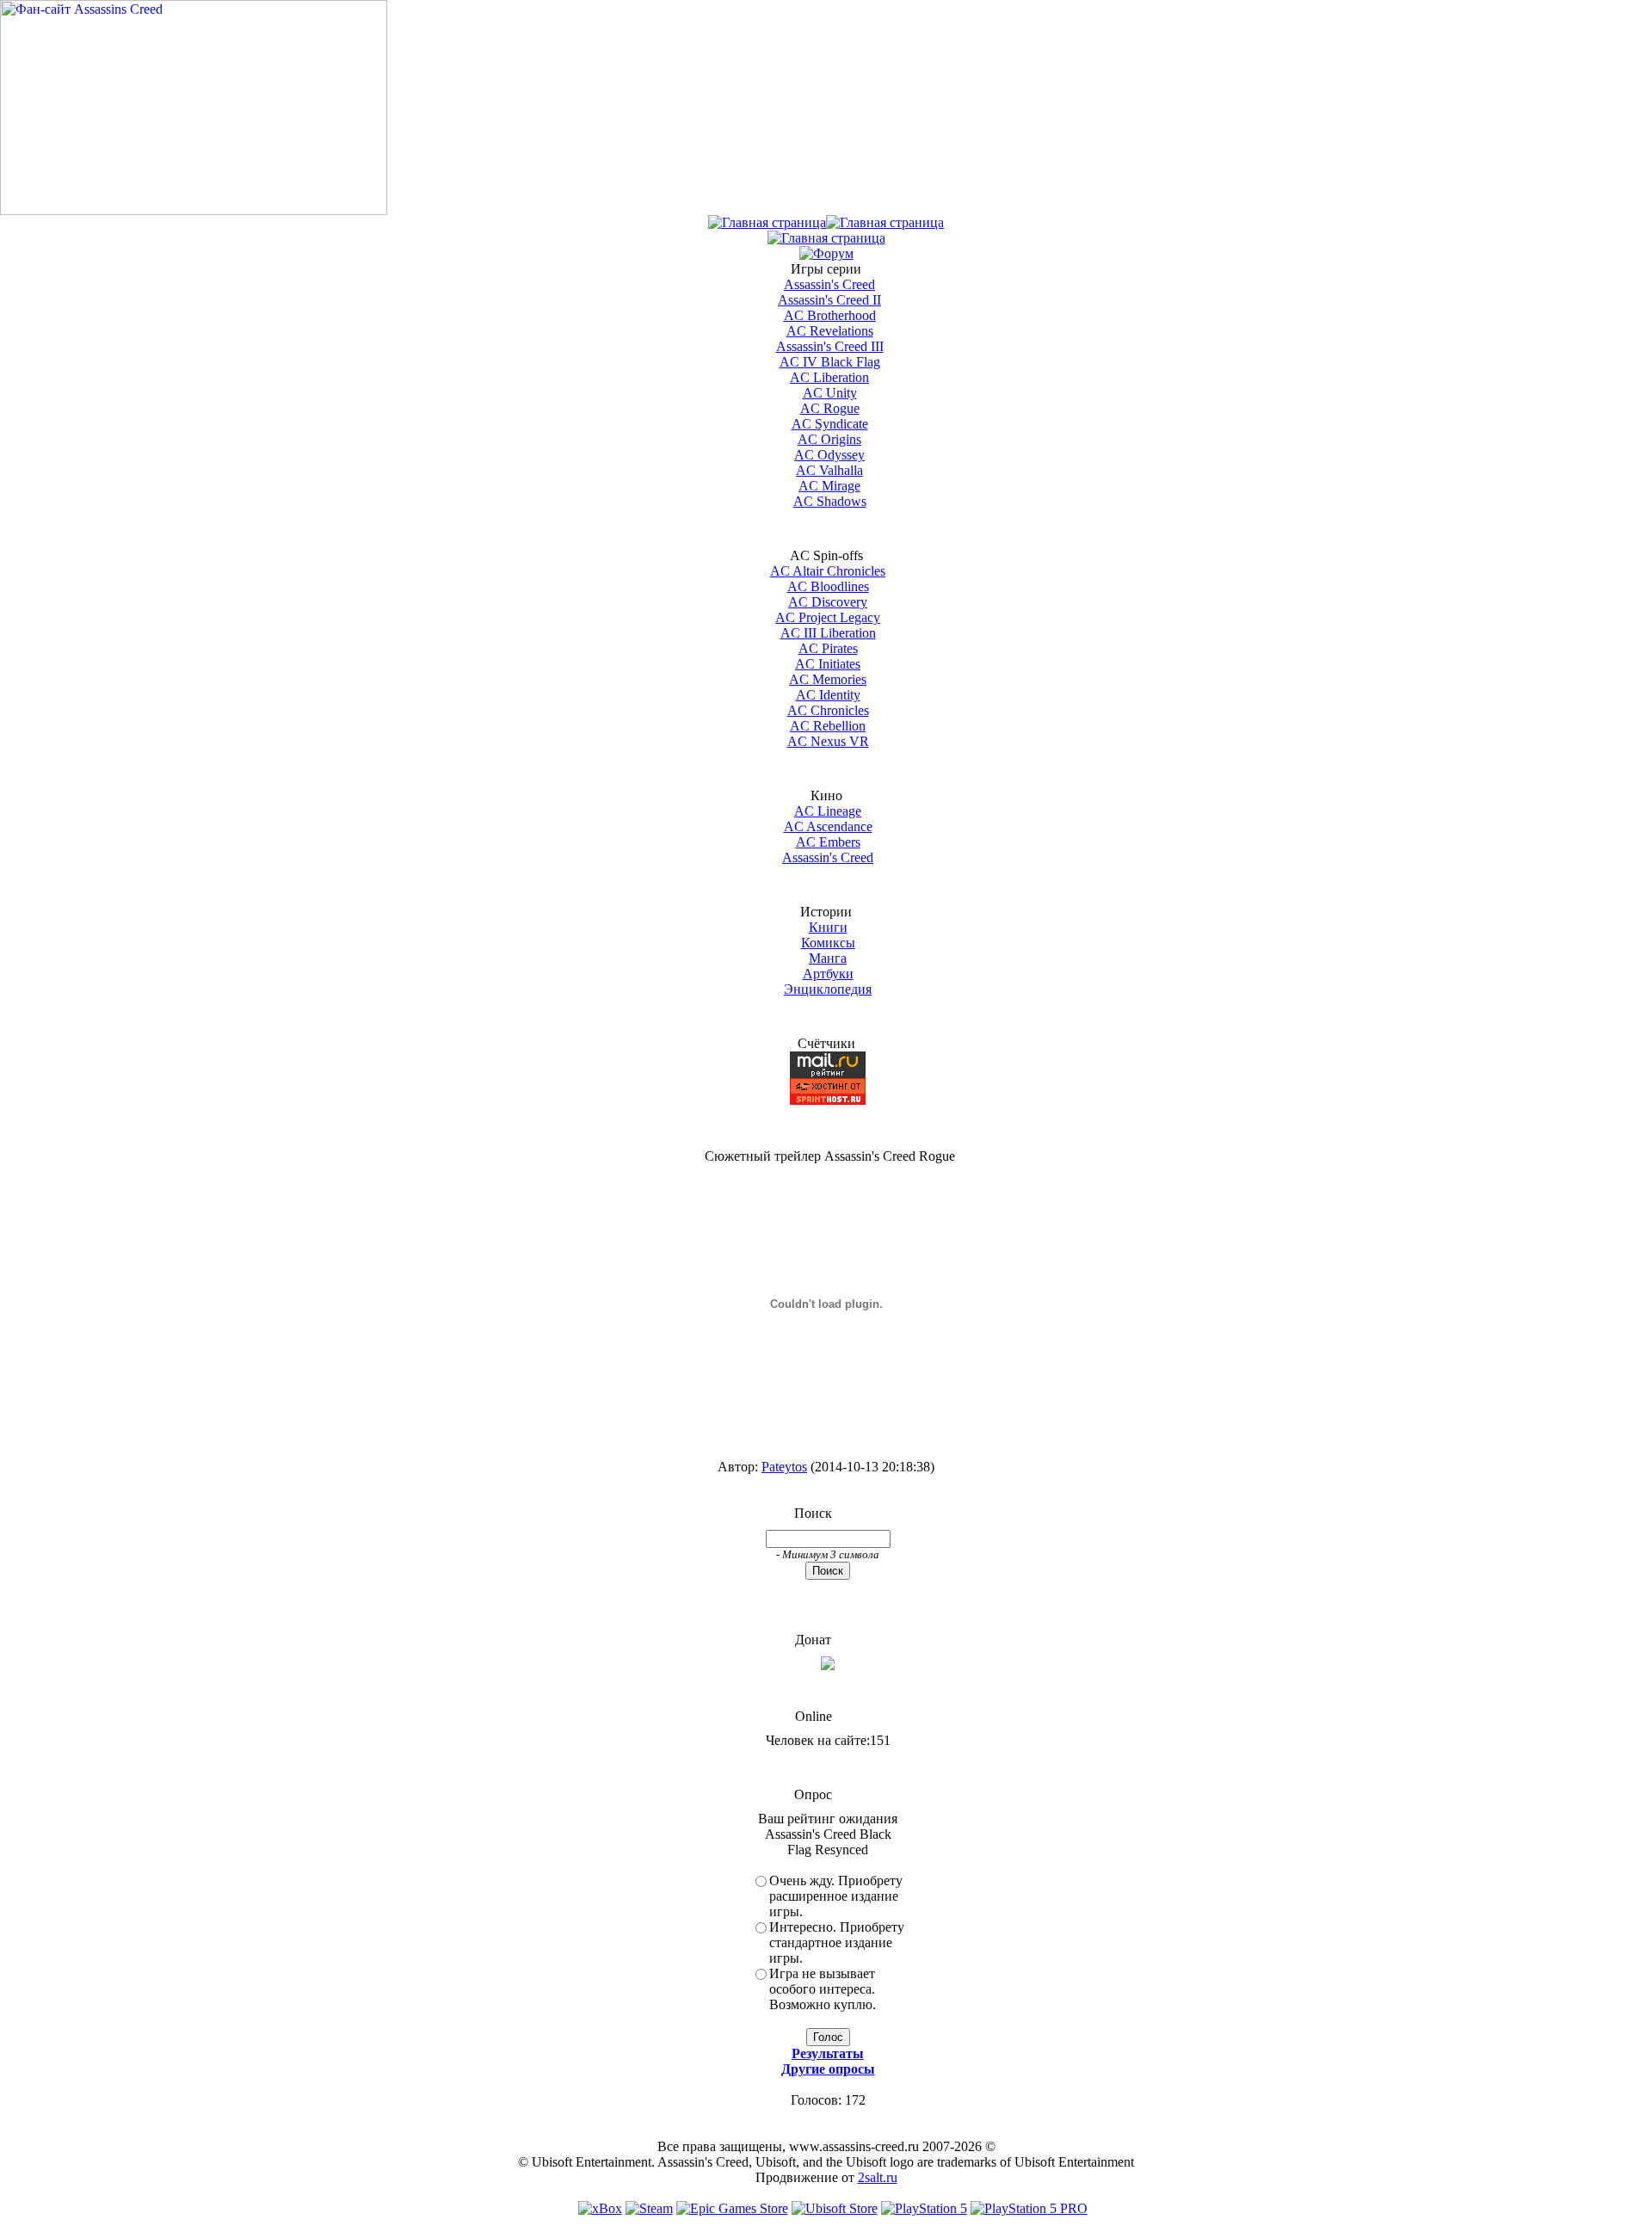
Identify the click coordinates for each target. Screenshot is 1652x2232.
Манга (828, 958)
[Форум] (826, 253)
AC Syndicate (830, 424)
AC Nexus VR (828, 741)
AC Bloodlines (828, 586)
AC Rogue (830, 408)
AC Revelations (830, 331)
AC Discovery (828, 602)
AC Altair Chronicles (828, 571)
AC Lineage (828, 811)
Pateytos (784, 1467)
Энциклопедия (828, 989)
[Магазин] (885, 222)
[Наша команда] (826, 238)
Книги (828, 927)
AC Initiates (828, 664)
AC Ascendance (828, 826)
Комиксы (828, 943)
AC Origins (829, 439)
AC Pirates (828, 648)
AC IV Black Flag (830, 362)
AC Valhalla (829, 470)
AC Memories (828, 679)
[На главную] (194, 210)
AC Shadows (830, 501)
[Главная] (767, 222)
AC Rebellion (828, 726)
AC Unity (830, 393)
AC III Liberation (828, 633)
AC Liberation (829, 377)
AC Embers (828, 842)
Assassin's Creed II (829, 300)
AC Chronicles (828, 710)
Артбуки (828, 974)
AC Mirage (829, 486)
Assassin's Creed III (830, 346)
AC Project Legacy (828, 617)
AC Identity (828, 695)
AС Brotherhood (830, 315)
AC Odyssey (829, 455)
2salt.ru (878, 2177)
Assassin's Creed (829, 284)
